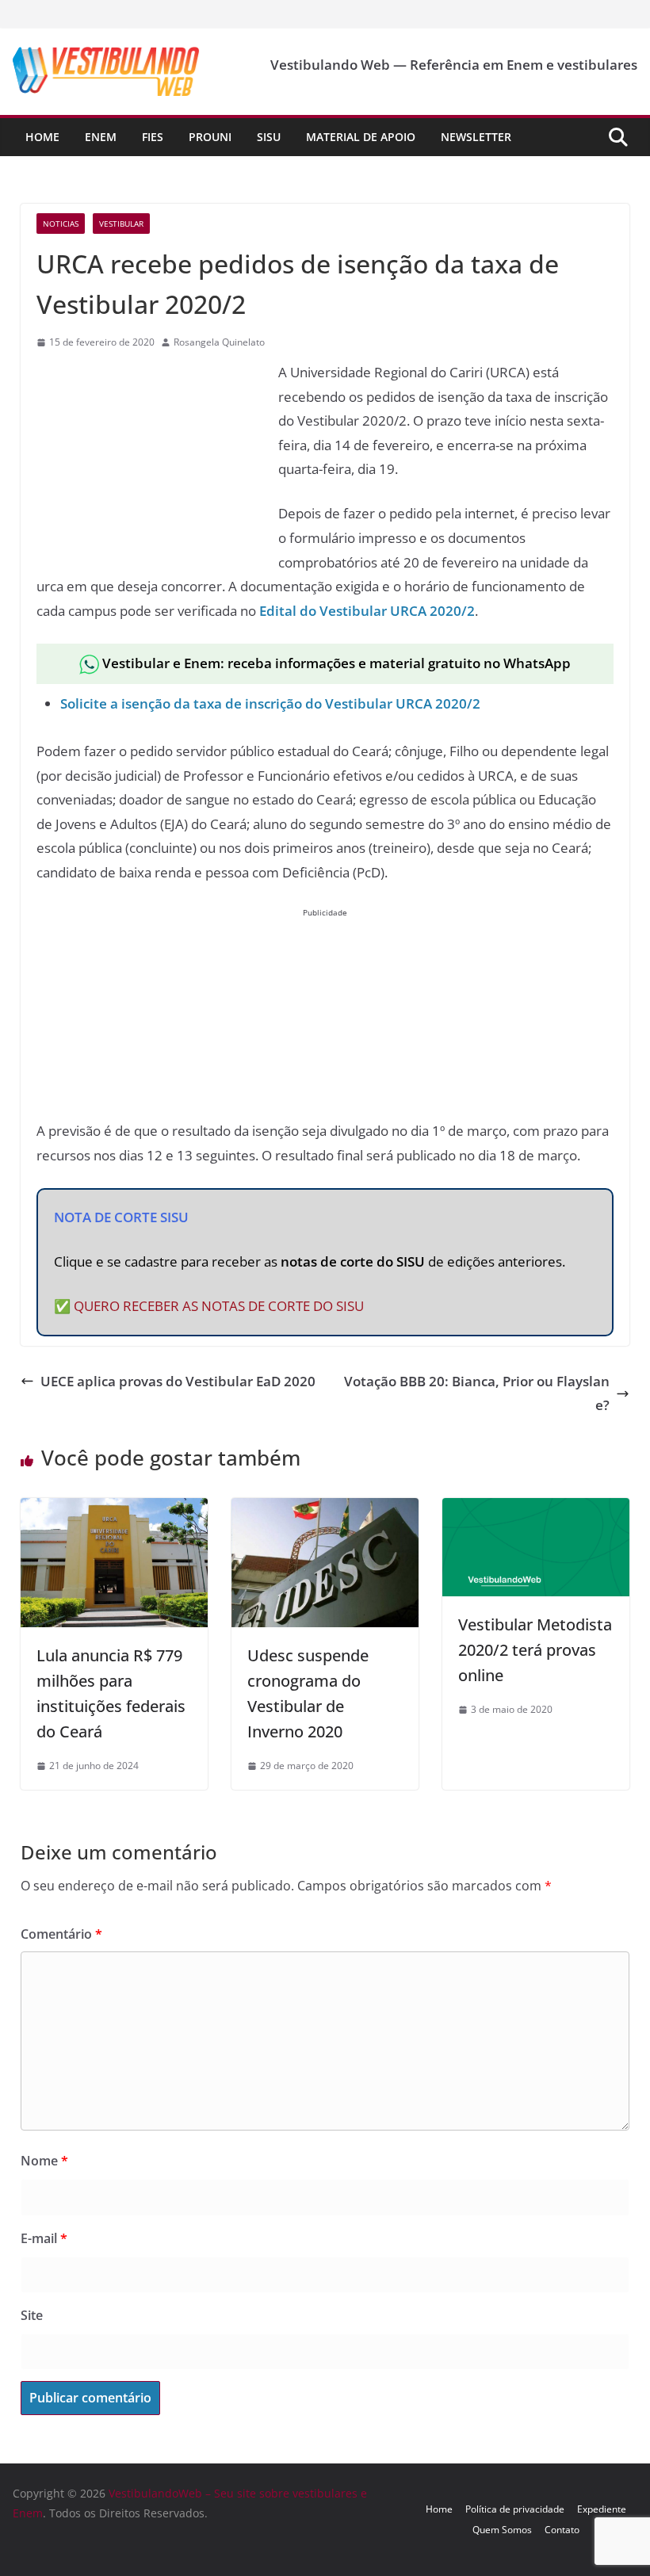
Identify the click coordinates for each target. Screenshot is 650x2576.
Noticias (61, 224)
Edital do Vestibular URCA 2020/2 (367, 611)
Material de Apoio (361, 137)
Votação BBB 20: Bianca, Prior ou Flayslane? (477, 1393)
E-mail (44, 2238)
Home (42, 137)
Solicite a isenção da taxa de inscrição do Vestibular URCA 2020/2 (270, 703)
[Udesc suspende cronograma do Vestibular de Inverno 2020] (325, 1510)
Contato (562, 2530)
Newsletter (476, 137)
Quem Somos (502, 2530)
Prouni (210, 137)
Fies (153, 137)
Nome (44, 2161)
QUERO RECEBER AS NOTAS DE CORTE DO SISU (219, 1306)
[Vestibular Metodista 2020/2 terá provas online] (536, 1510)
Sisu (269, 137)
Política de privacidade (515, 2509)
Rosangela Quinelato (219, 342)
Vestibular (121, 224)
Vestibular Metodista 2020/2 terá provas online (535, 1650)
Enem (101, 137)
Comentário (61, 1934)
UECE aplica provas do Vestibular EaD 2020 (178, 1381)
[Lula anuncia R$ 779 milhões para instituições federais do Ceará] (114, 1510)
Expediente (602, 2509)
